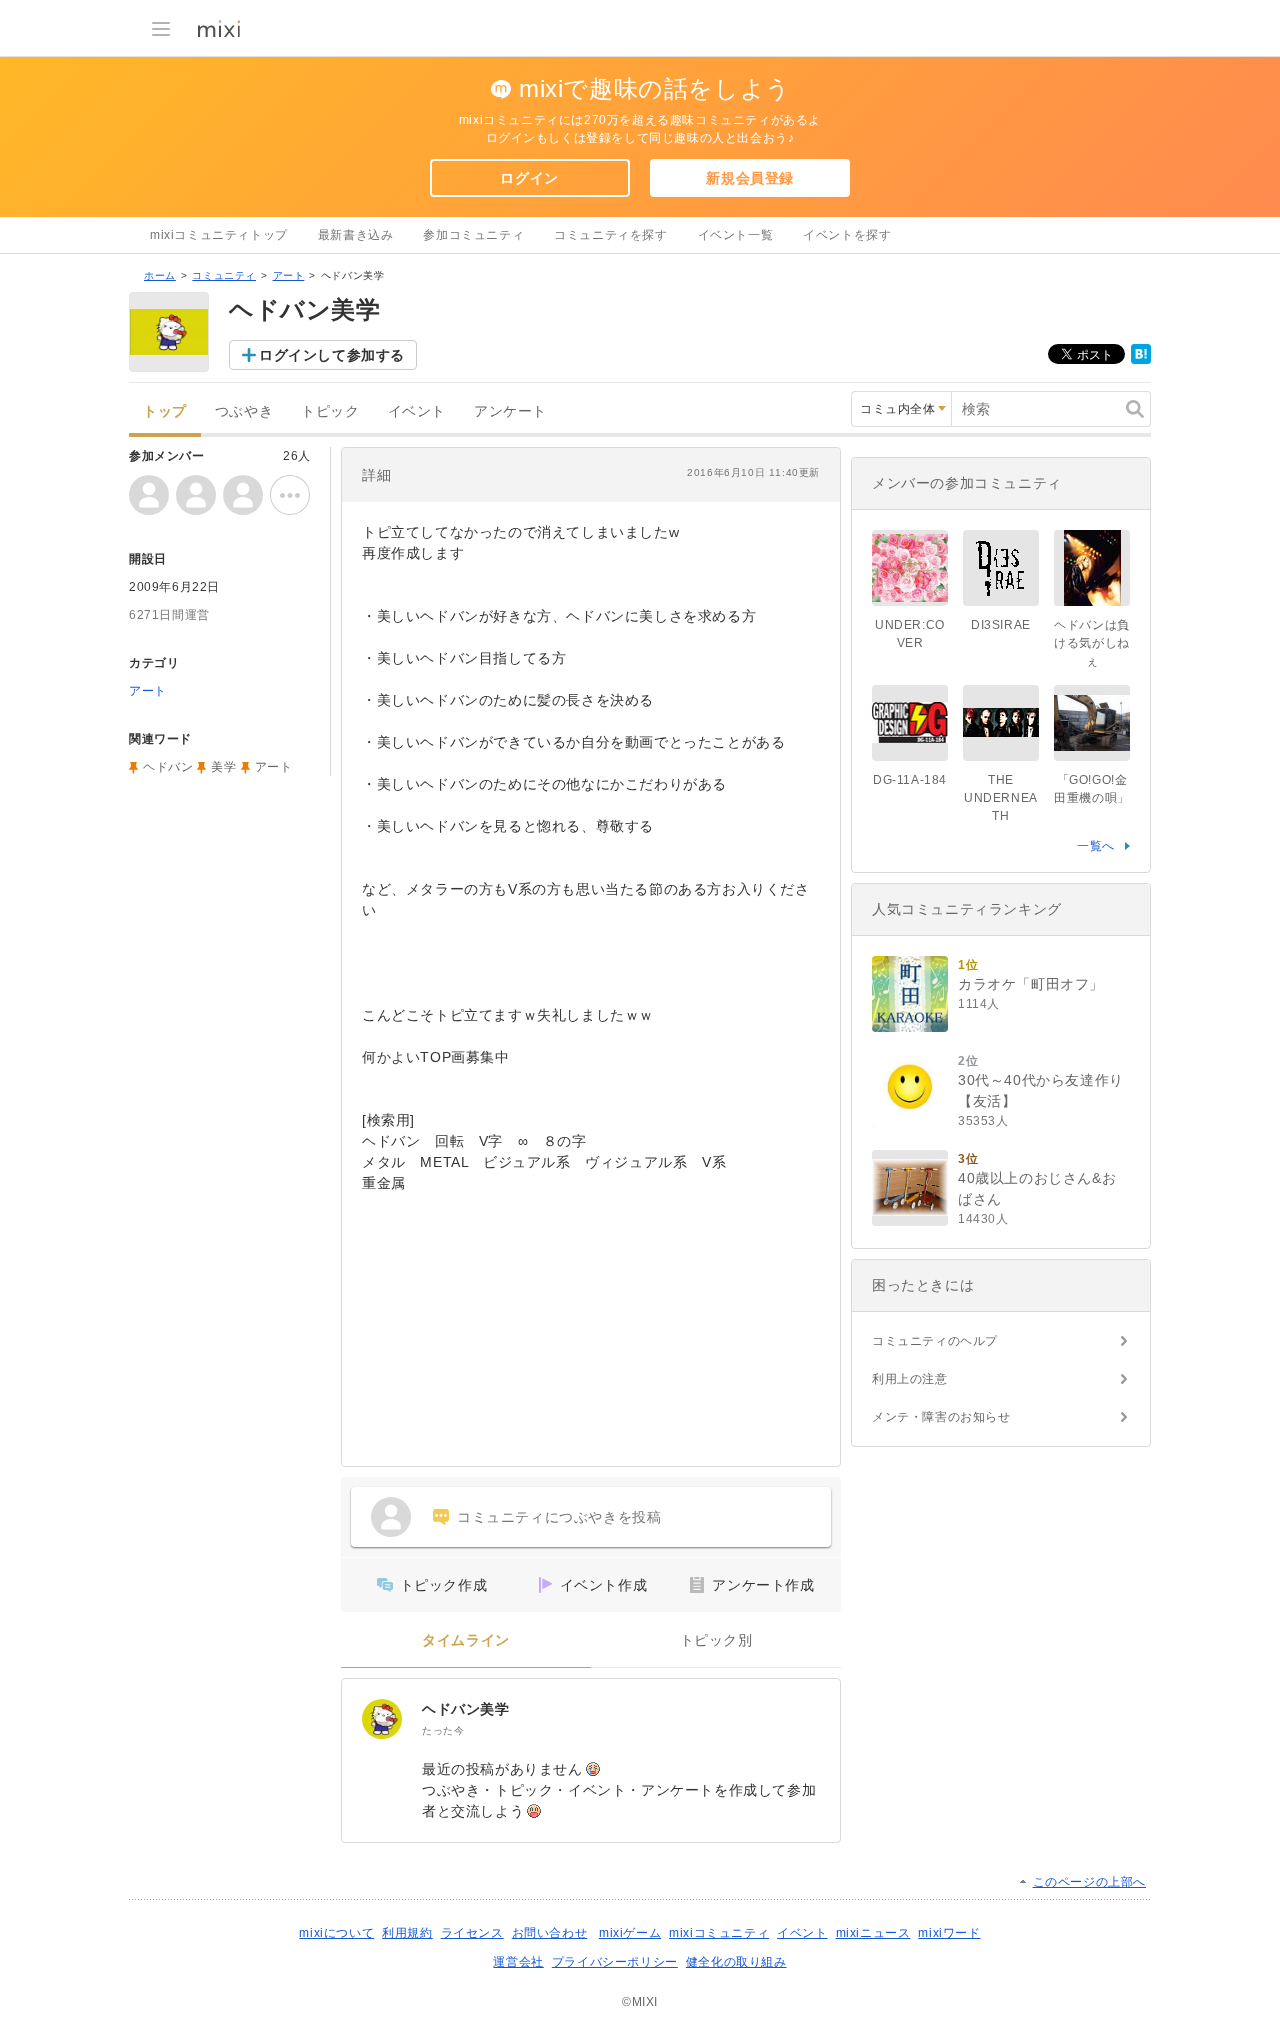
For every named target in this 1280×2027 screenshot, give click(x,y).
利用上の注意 (910, 1379)
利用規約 (407, 1933)
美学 (223, 767)
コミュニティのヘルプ (935, 1341)
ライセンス (472, 1933)
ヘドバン (168, 767)
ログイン (529, 178)
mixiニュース (873, 1933)
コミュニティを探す (610, 235)
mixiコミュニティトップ (219, 235)
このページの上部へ (1089, 1882)
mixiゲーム (630, 1933)
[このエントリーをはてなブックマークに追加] (1141, 360)
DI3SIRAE (1001, 625)
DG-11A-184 (910, 780)
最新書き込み (356, 235)
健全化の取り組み (736, 1962)
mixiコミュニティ (719, 1933)
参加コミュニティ (473, 235)
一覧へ (1096, 846)
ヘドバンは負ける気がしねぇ (1092, 643)
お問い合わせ (550, 1933)
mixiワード (949, 1933)
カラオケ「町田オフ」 (1031, 984)
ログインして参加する (332, 355)
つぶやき (244, 411)
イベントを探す (847, 235)
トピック (330, 411)
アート (289, 275)
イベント (417, 411)
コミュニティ (224, 275)
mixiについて (336, 1933)
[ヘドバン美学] (382, 1719)
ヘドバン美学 (466, 1709)
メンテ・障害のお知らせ (941, 1417)
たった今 (443, 1730)
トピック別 (716, 1640)
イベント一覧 (736, 235)
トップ (165, 411)
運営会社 (518, 1962)
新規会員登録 (750, 178)
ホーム (160, 275)
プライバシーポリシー (615, 1962)
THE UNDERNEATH (1001, 798)
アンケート (510, 411)
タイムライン (466, 1640)
